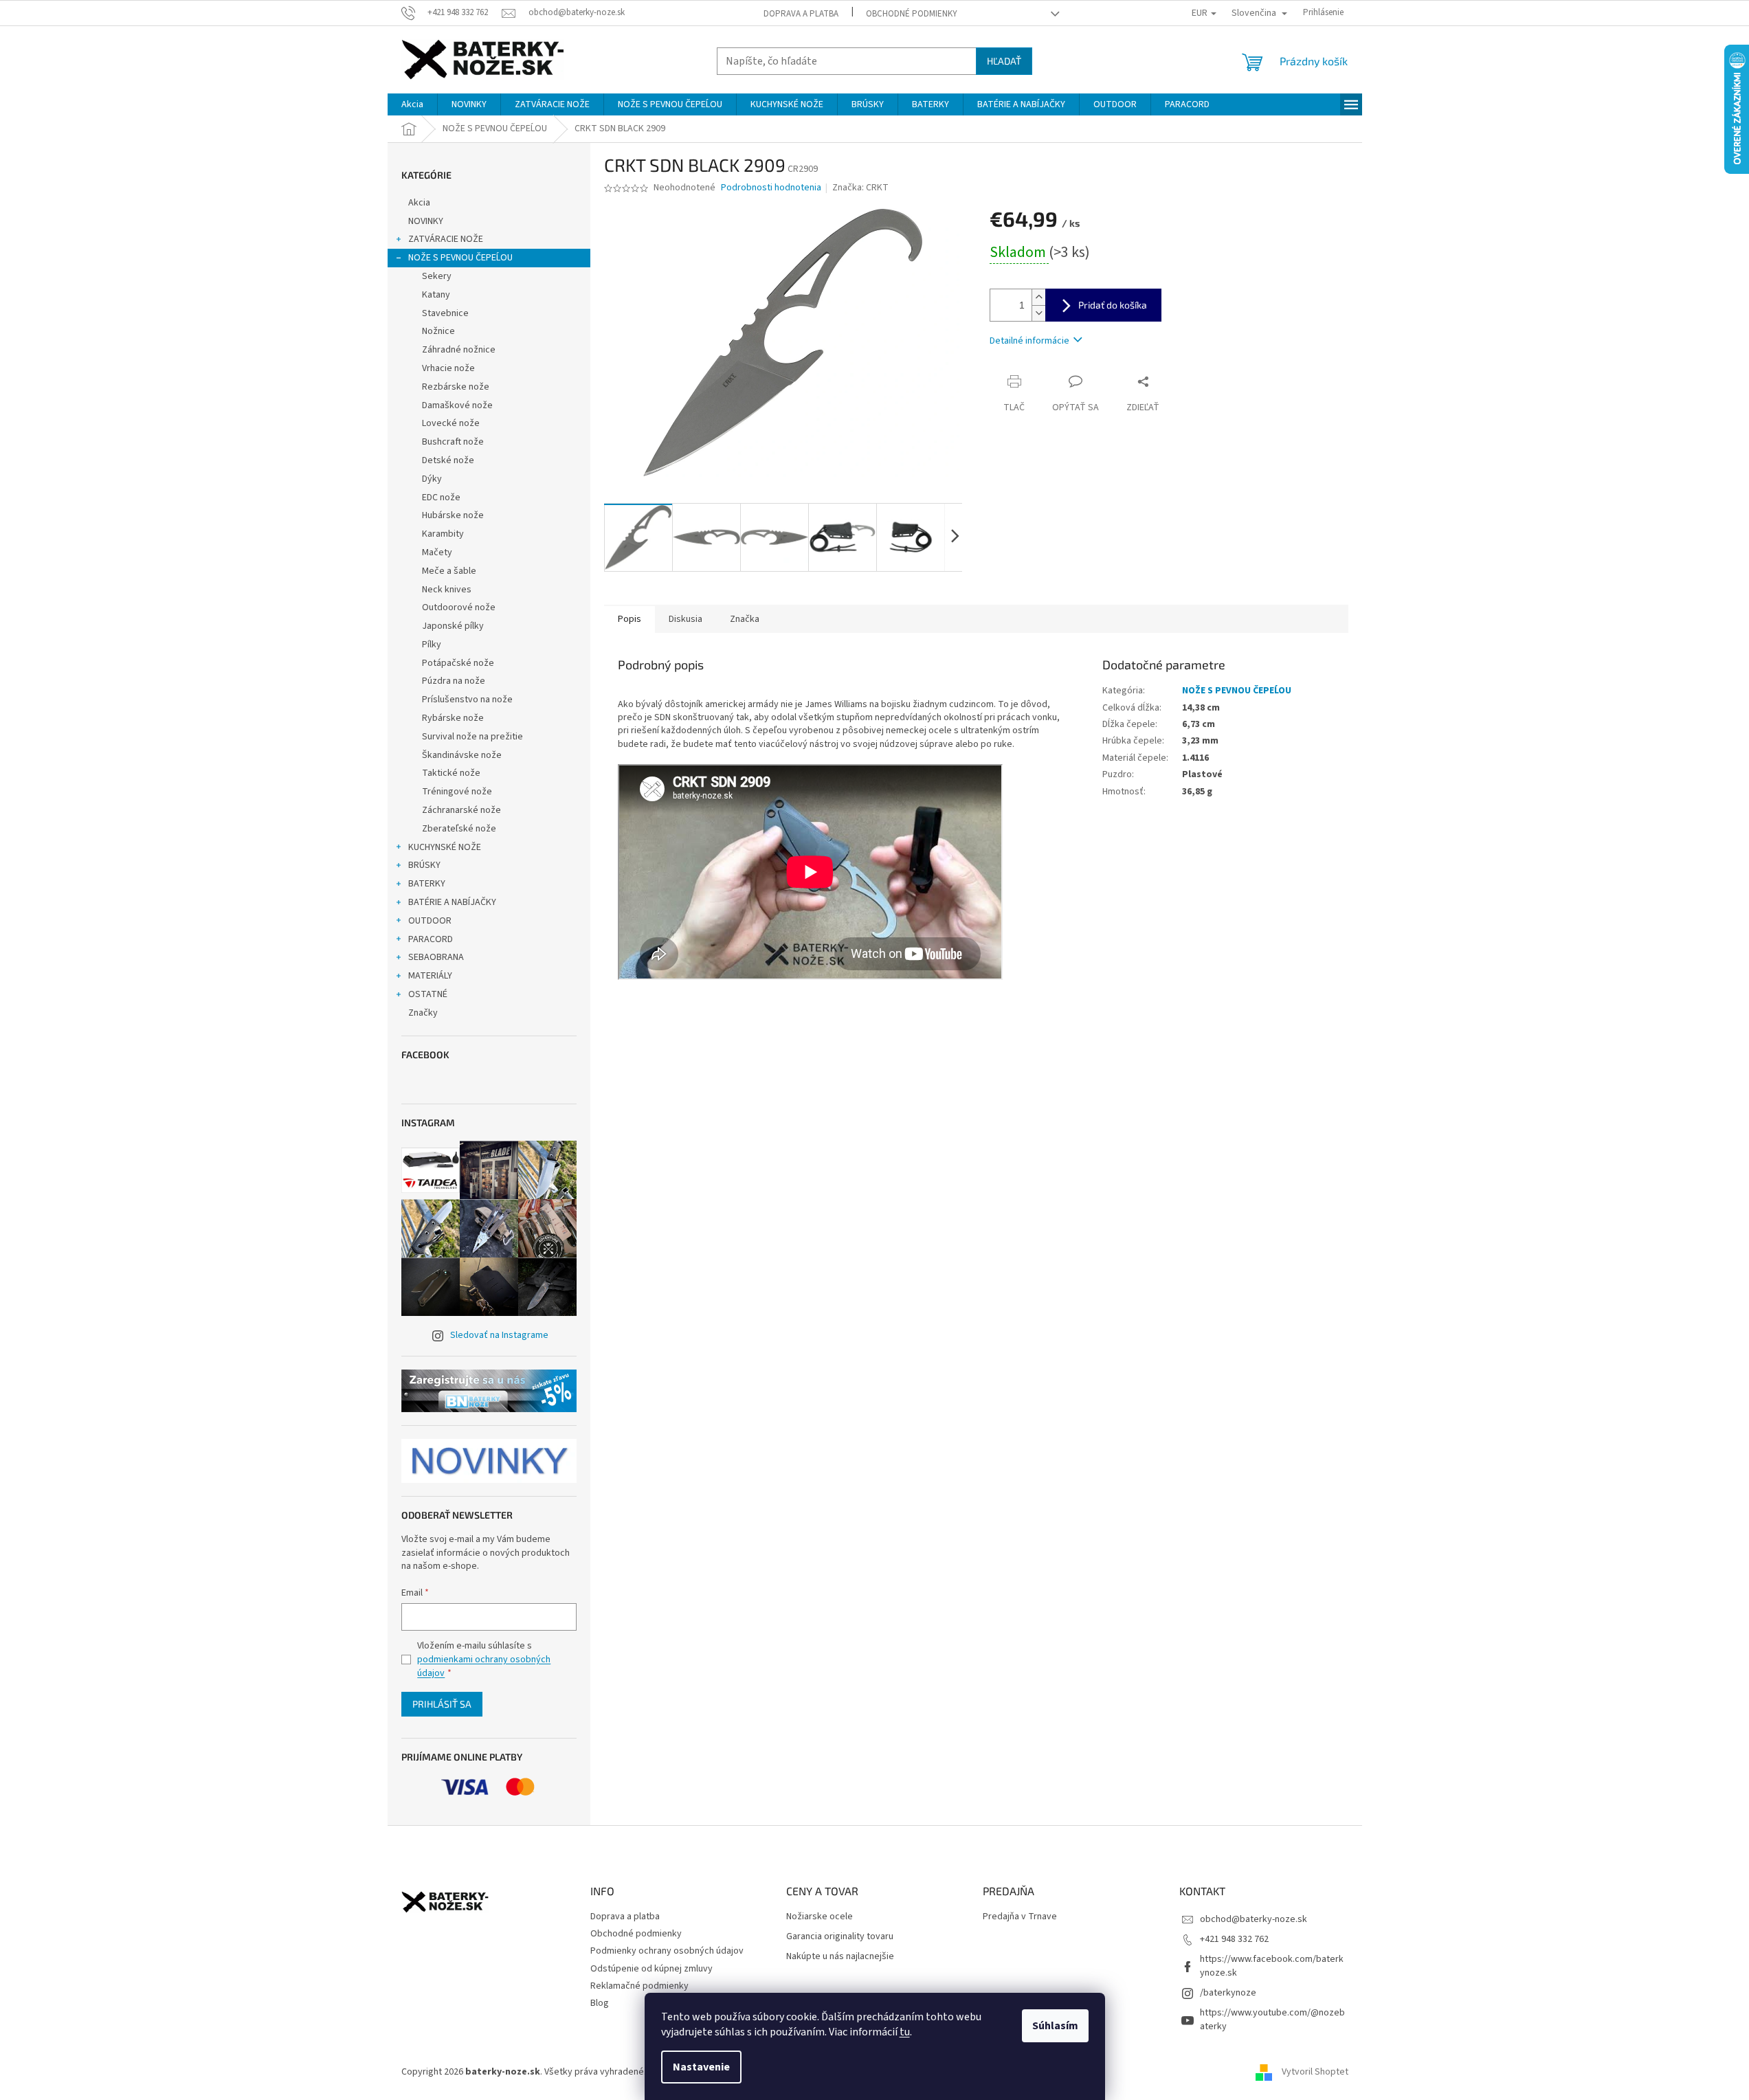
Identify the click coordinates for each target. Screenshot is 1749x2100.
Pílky (432, 645)
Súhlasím (1055, 2026)
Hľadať (1004, 61)
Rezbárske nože (456, 387)
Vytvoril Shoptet (1315, 2072)
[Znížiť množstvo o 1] (1038, 313)
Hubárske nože (453, 515)
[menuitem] (412, 104)
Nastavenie (701, 2067)
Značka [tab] (745, 619)
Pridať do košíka (1113, 305)
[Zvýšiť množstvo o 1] (1038, 297)
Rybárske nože (453, 718)
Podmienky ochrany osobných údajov (667, 1951)
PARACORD (431, 939)
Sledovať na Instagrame (499, 1335)
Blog (600, 2003)
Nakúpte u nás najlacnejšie (840, 1957)
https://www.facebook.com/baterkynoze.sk (1272, 1966)
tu (905, 2032)
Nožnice (438, 331)
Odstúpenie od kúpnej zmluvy (651, 1969)
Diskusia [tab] (686, 619)
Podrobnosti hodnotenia (771, 188)
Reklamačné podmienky (639, 1986)
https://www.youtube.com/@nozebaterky (1272, 2019)
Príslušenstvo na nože (467, 700)
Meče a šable (449, 571)
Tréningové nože (457, 792)
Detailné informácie (1029, 341)
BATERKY (427, 884)
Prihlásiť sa (442, 1704)
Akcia (419, 203)
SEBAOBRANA (436, 957)
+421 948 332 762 (1234, 1939)
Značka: (860, 188)
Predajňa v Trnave (1020, 1917)
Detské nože (448, 460)
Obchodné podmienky (912, 14)
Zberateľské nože (459, 829)
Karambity (443, 534)
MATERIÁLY (430, 976)
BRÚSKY (424, 865)
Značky (423, 1013)
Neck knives (447, 590)
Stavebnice (445, 313)
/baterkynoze (1228, 1993)
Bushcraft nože (453, 442)
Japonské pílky (453, 626)
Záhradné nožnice (459, 350)
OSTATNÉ (428, 994)
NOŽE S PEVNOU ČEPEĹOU (460, 258)
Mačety (437, 552)
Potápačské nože (458, 663)
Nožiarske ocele (820, 1917)
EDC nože (441, 498)
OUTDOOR (430, 921)
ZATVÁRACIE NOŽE (446, 239)
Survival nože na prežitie (472, 737)
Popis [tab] (630, 619)
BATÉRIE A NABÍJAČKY (452, 902)
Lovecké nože (451, 423)
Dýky (432, 479)
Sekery (437, 276)
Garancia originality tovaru (840, 1937)
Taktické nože (451, 773)
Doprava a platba (801, 14)
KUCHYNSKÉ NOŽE (445, 847)
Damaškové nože (457, 405)
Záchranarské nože (461, 810)
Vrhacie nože (448, 368)
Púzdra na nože (454, 681)
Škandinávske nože (462, 755)
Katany (436, 295)
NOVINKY (426, 221)
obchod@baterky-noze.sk (1254, 1919)
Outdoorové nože (459, 607)
